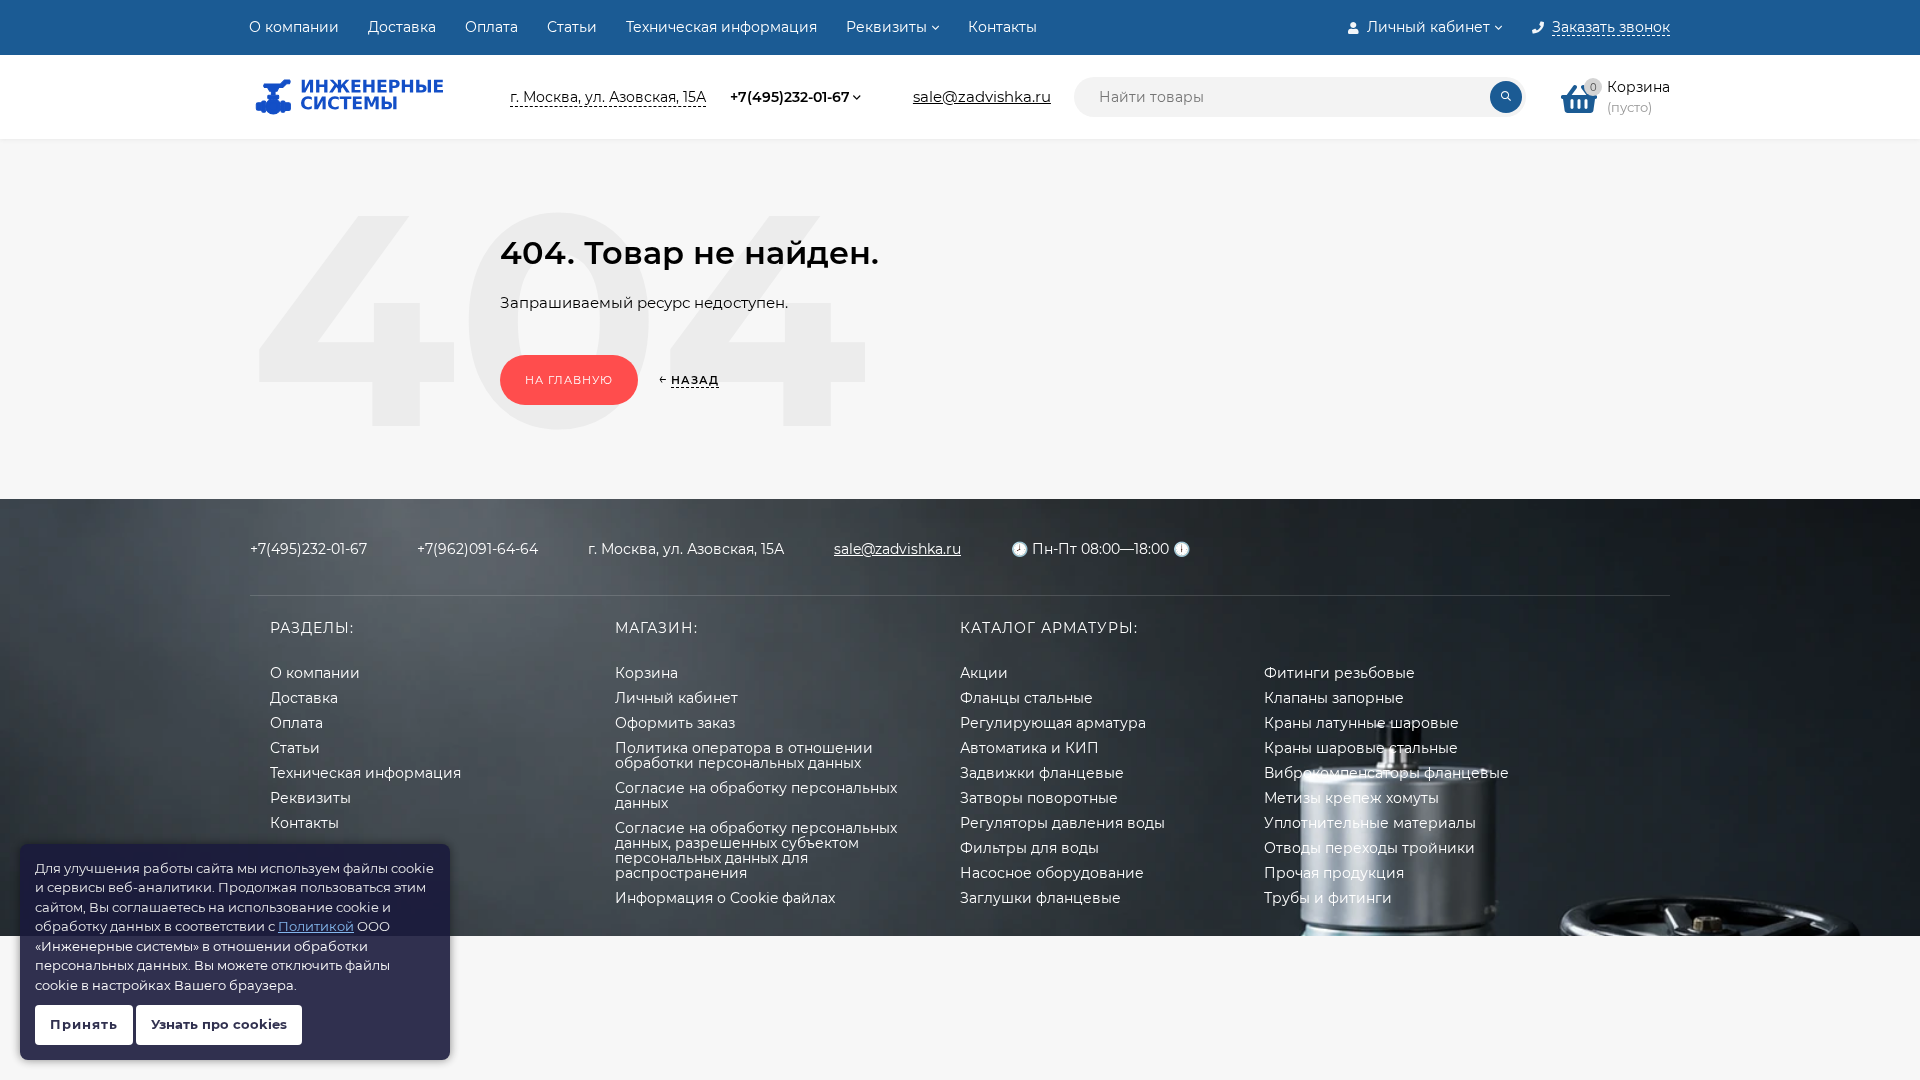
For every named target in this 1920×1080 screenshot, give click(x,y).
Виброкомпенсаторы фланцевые (1386, 773)
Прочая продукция (1334, 873)
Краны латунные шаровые (1361, 723)
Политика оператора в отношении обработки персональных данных (744, 755)
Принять (84, 1024)
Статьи (572, 27)
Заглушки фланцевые (1040, 898)
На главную (569, 380)
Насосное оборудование (1052, 873)
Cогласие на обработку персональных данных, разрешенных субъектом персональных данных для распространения (756, 850)
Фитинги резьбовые (1339, 673)
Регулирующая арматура (1053, 723)
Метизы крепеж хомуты (1351, 798)
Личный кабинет (676, 698)
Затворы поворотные (1039, 798)
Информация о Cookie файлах (725, 898)
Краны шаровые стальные (1361, 748)
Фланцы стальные (1026, 698)
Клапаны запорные (1334, 698)
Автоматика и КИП (1029, 748)
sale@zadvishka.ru (982, 96)
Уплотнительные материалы (1370, 823)
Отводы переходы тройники (1369, 848)
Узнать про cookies (219, 1024)
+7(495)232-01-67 (790, 97)
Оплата (491, 27)
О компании (294, 27)
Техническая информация (721, 27)
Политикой (316, 926)
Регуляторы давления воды (1062, 823)
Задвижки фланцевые (1042, 773)
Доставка (402, 27)
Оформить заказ (675, 723)
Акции (984, 673)
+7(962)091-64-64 (477, 549)
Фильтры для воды (1029, 848)
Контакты (1002, 27)
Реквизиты (886, 27)
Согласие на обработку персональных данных (756, 795)
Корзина (646, 673)
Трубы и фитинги (1328, 898)
